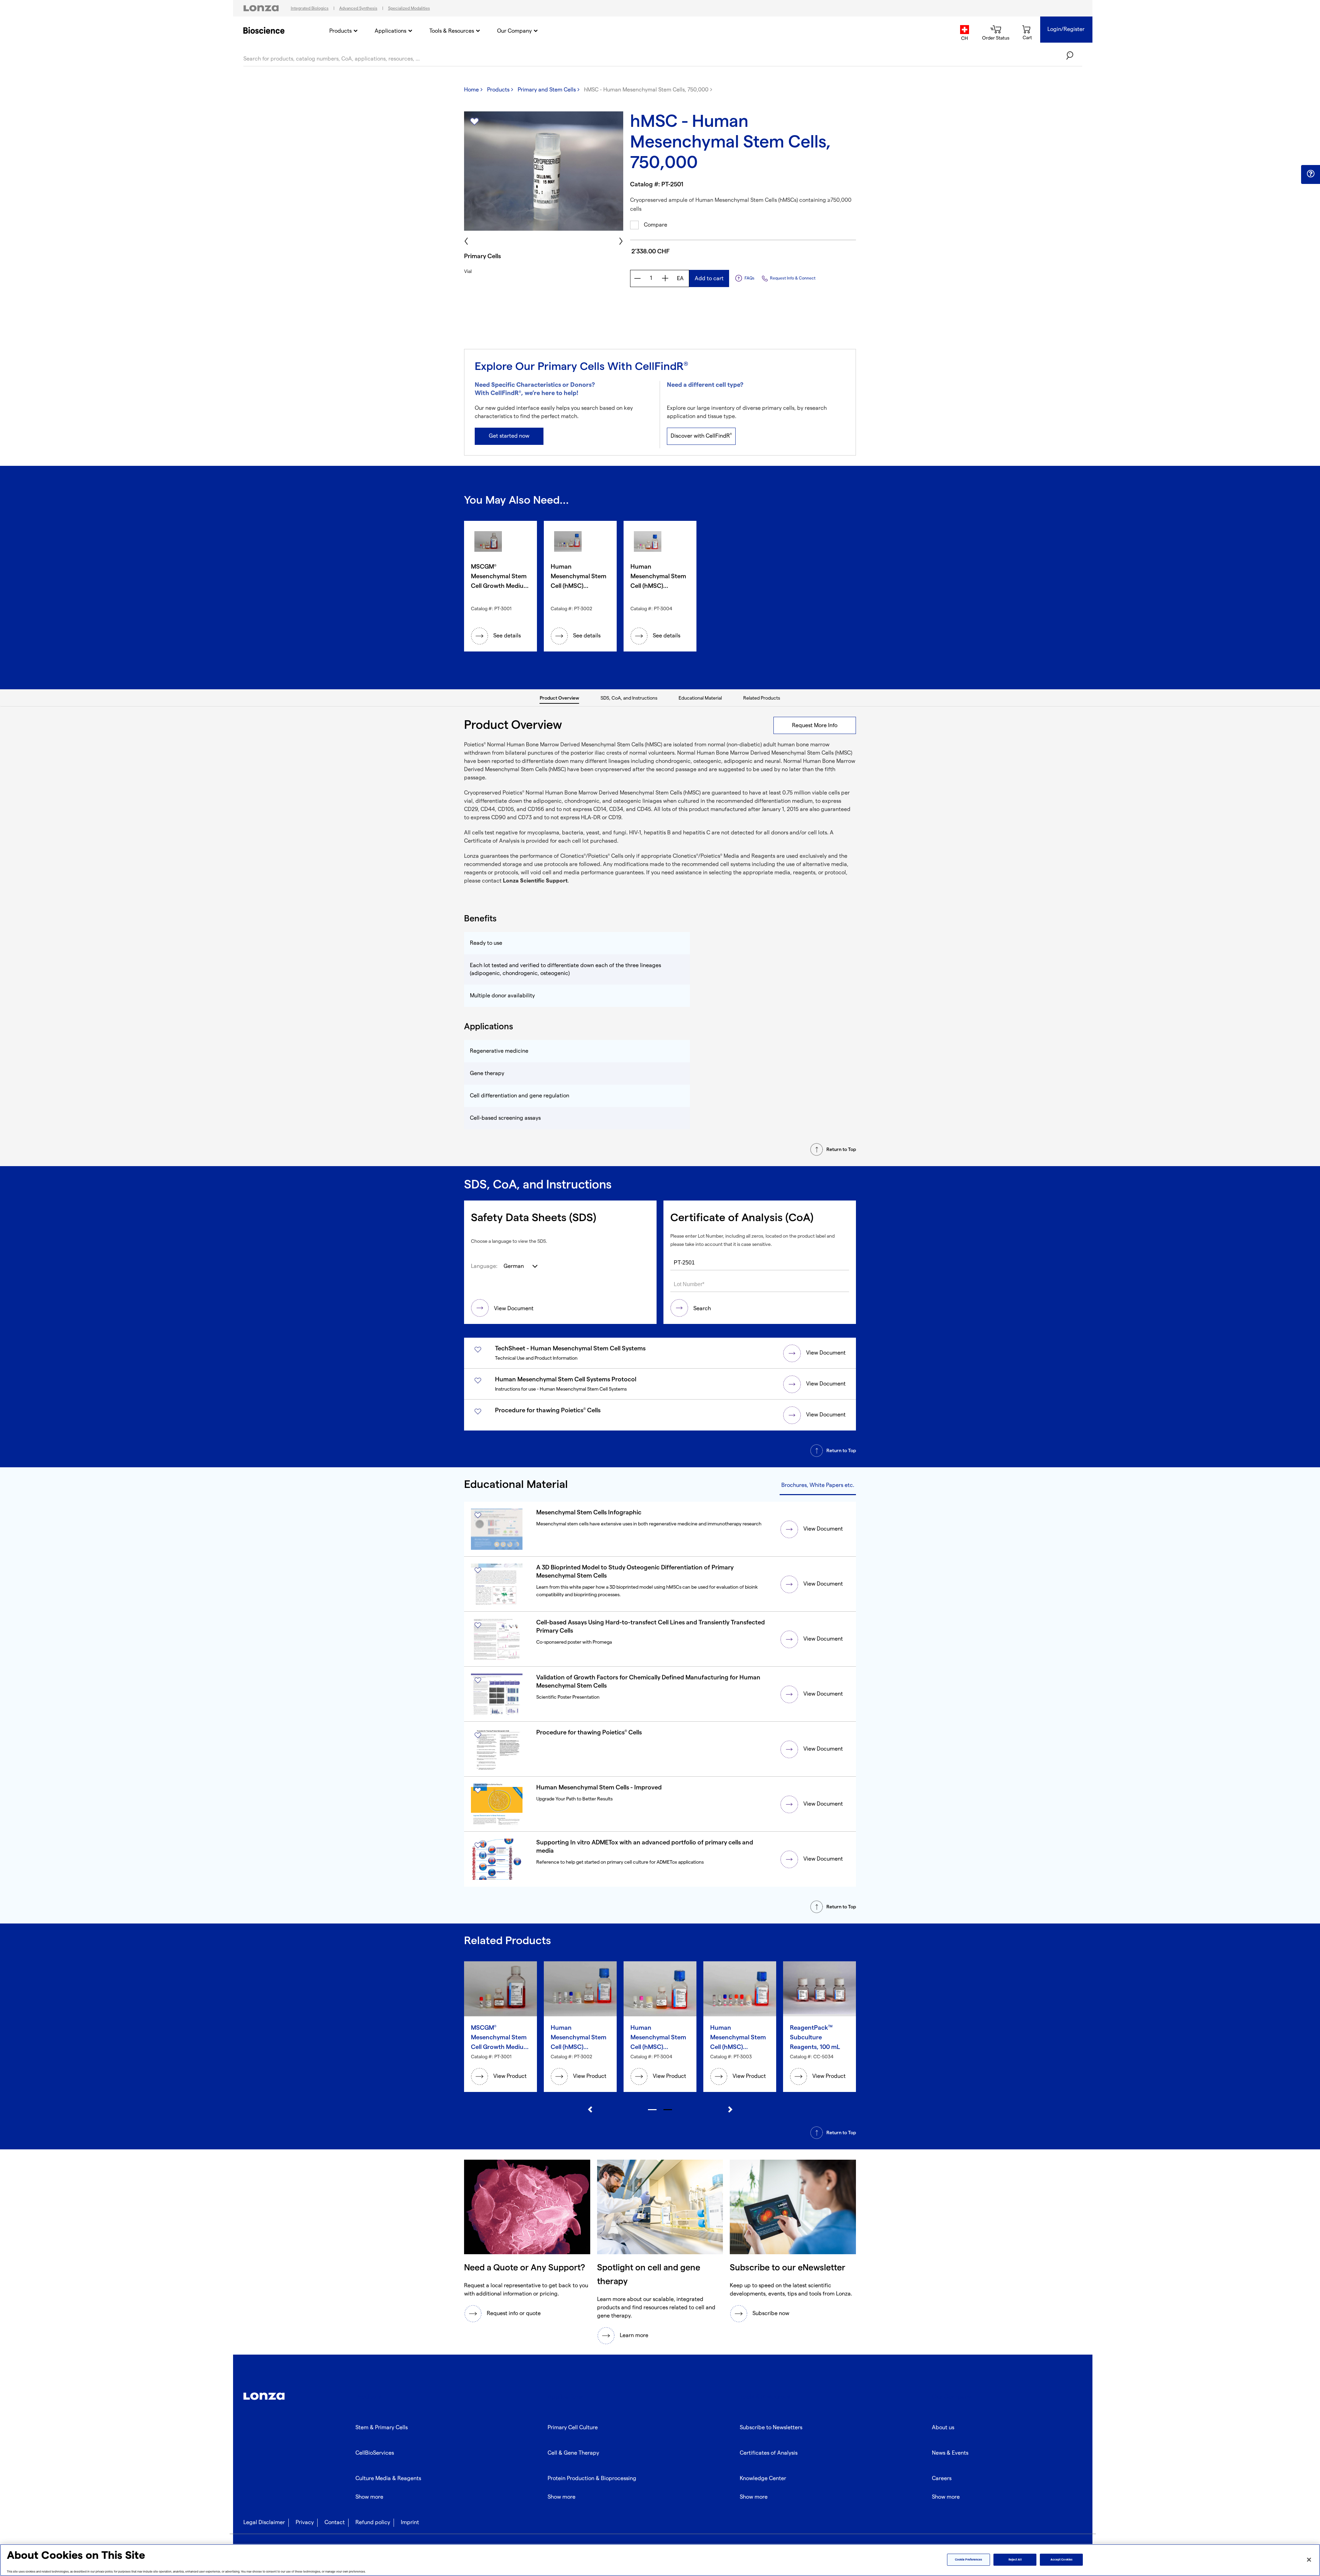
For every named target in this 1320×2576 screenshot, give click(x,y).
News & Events (950, 2453)
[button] (1311, 174)
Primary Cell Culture (573, 2428)
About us (943, 2428)
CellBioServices (375, 2453)
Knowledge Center (763, 2479)
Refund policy (373, 2523)
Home (471, 90)
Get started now (509, 436)
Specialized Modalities (409, 8)
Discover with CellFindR (701, 436)
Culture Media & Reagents (388, 2479)
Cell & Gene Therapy (573, 2453)
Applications (390, 31)
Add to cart (709, 279)
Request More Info (815, 726)
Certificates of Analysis (769, 2453)
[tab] (560, 698)
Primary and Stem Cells (547, 90)
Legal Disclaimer (264, 2523)
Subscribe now (771, 2314)
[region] (660, 2560)
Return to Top (841, 1149)
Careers (942, 2479)
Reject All (1015, 2560)
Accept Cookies (1061, 2560)
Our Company (514, 31)
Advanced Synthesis (358, 8)
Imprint (410, 2523)
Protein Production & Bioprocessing (592, 2479)
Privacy (305, 2523)
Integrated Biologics (310, 8)
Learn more (634, 2336)
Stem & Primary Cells (382, 2428)
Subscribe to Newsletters (771, 2428)
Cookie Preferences (969, 2560)
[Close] (1309, 2559)
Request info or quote (514, 2314)
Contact (335, 2523)
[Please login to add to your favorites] (474, 122)
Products (340, 31)
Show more (369, 2497)
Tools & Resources (452, 31)
